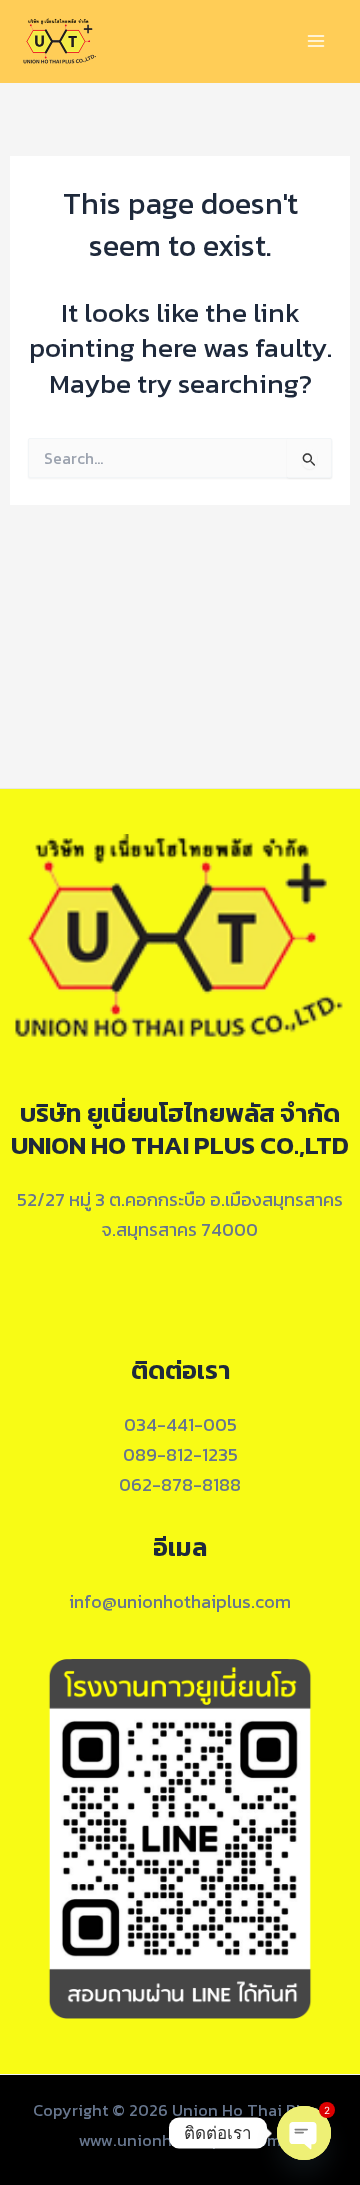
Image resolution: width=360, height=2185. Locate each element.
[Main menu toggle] (316, 41)
